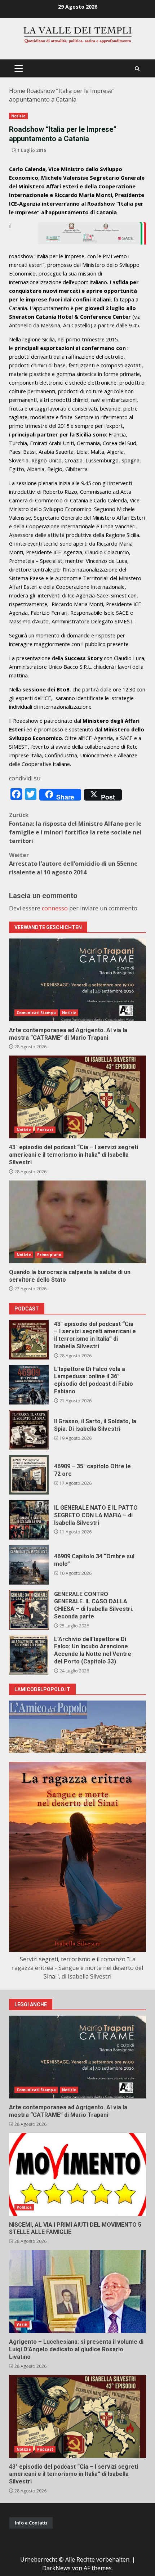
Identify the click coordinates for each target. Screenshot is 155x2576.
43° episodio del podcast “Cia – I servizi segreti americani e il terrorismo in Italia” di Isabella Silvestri (77, 1097)
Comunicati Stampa (36, 1013)
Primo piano (49, 1255)
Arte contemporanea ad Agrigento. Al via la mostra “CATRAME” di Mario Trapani (77, 980)
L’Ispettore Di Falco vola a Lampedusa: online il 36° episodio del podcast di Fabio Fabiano (29, 1385)
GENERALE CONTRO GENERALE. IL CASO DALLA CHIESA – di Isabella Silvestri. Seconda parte (29, 1610)
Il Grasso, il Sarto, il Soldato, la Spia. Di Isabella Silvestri (29, 1430)
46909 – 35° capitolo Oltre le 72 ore (29, 1475)
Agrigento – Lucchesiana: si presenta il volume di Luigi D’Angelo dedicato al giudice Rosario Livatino (77, 2291)
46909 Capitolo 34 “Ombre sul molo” (29, 1565)
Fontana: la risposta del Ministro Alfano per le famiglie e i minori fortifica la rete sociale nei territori (75, 828)
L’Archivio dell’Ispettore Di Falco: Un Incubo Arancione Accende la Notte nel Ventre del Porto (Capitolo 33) (29, 1655)
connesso (55, 908)
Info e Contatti (31, 2523)
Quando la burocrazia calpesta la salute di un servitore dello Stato (77, 1222)
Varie (22, 2324)
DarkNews (56, 2568)
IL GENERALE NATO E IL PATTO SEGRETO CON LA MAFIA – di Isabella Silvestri (29, 1520)
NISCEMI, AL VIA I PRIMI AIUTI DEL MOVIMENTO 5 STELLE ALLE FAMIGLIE (77, 2174)
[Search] (137, 69)
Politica (24, 2207)
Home (17, 91)
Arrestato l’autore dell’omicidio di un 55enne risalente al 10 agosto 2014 (73, 864)
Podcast (45, 1130)
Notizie (18, 116)
